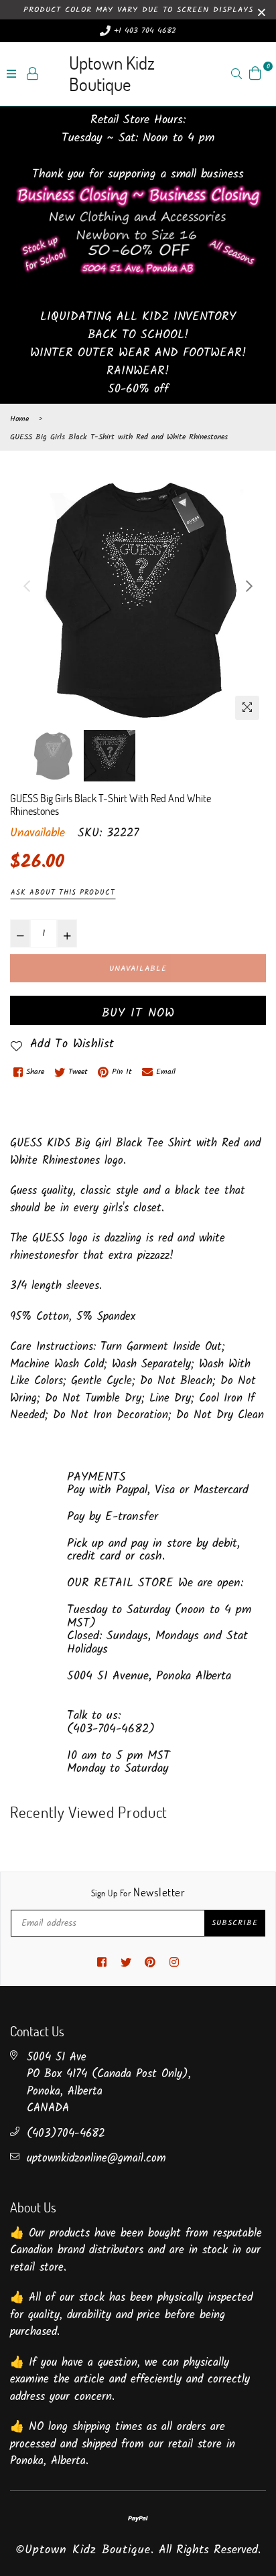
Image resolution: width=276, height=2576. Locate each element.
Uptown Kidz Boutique (112, 73)
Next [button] (249, 586)
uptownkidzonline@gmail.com (96, 2158)
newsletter (138, 1892)
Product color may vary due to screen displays (138, 10)
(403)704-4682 (66, 2134)
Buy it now (138, 1013)
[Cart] (255, 73)
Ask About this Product (63, 893)
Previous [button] (27, 586)
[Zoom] (247, 708)
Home (19, 419)
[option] (138, 599)
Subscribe (235, 1923)
